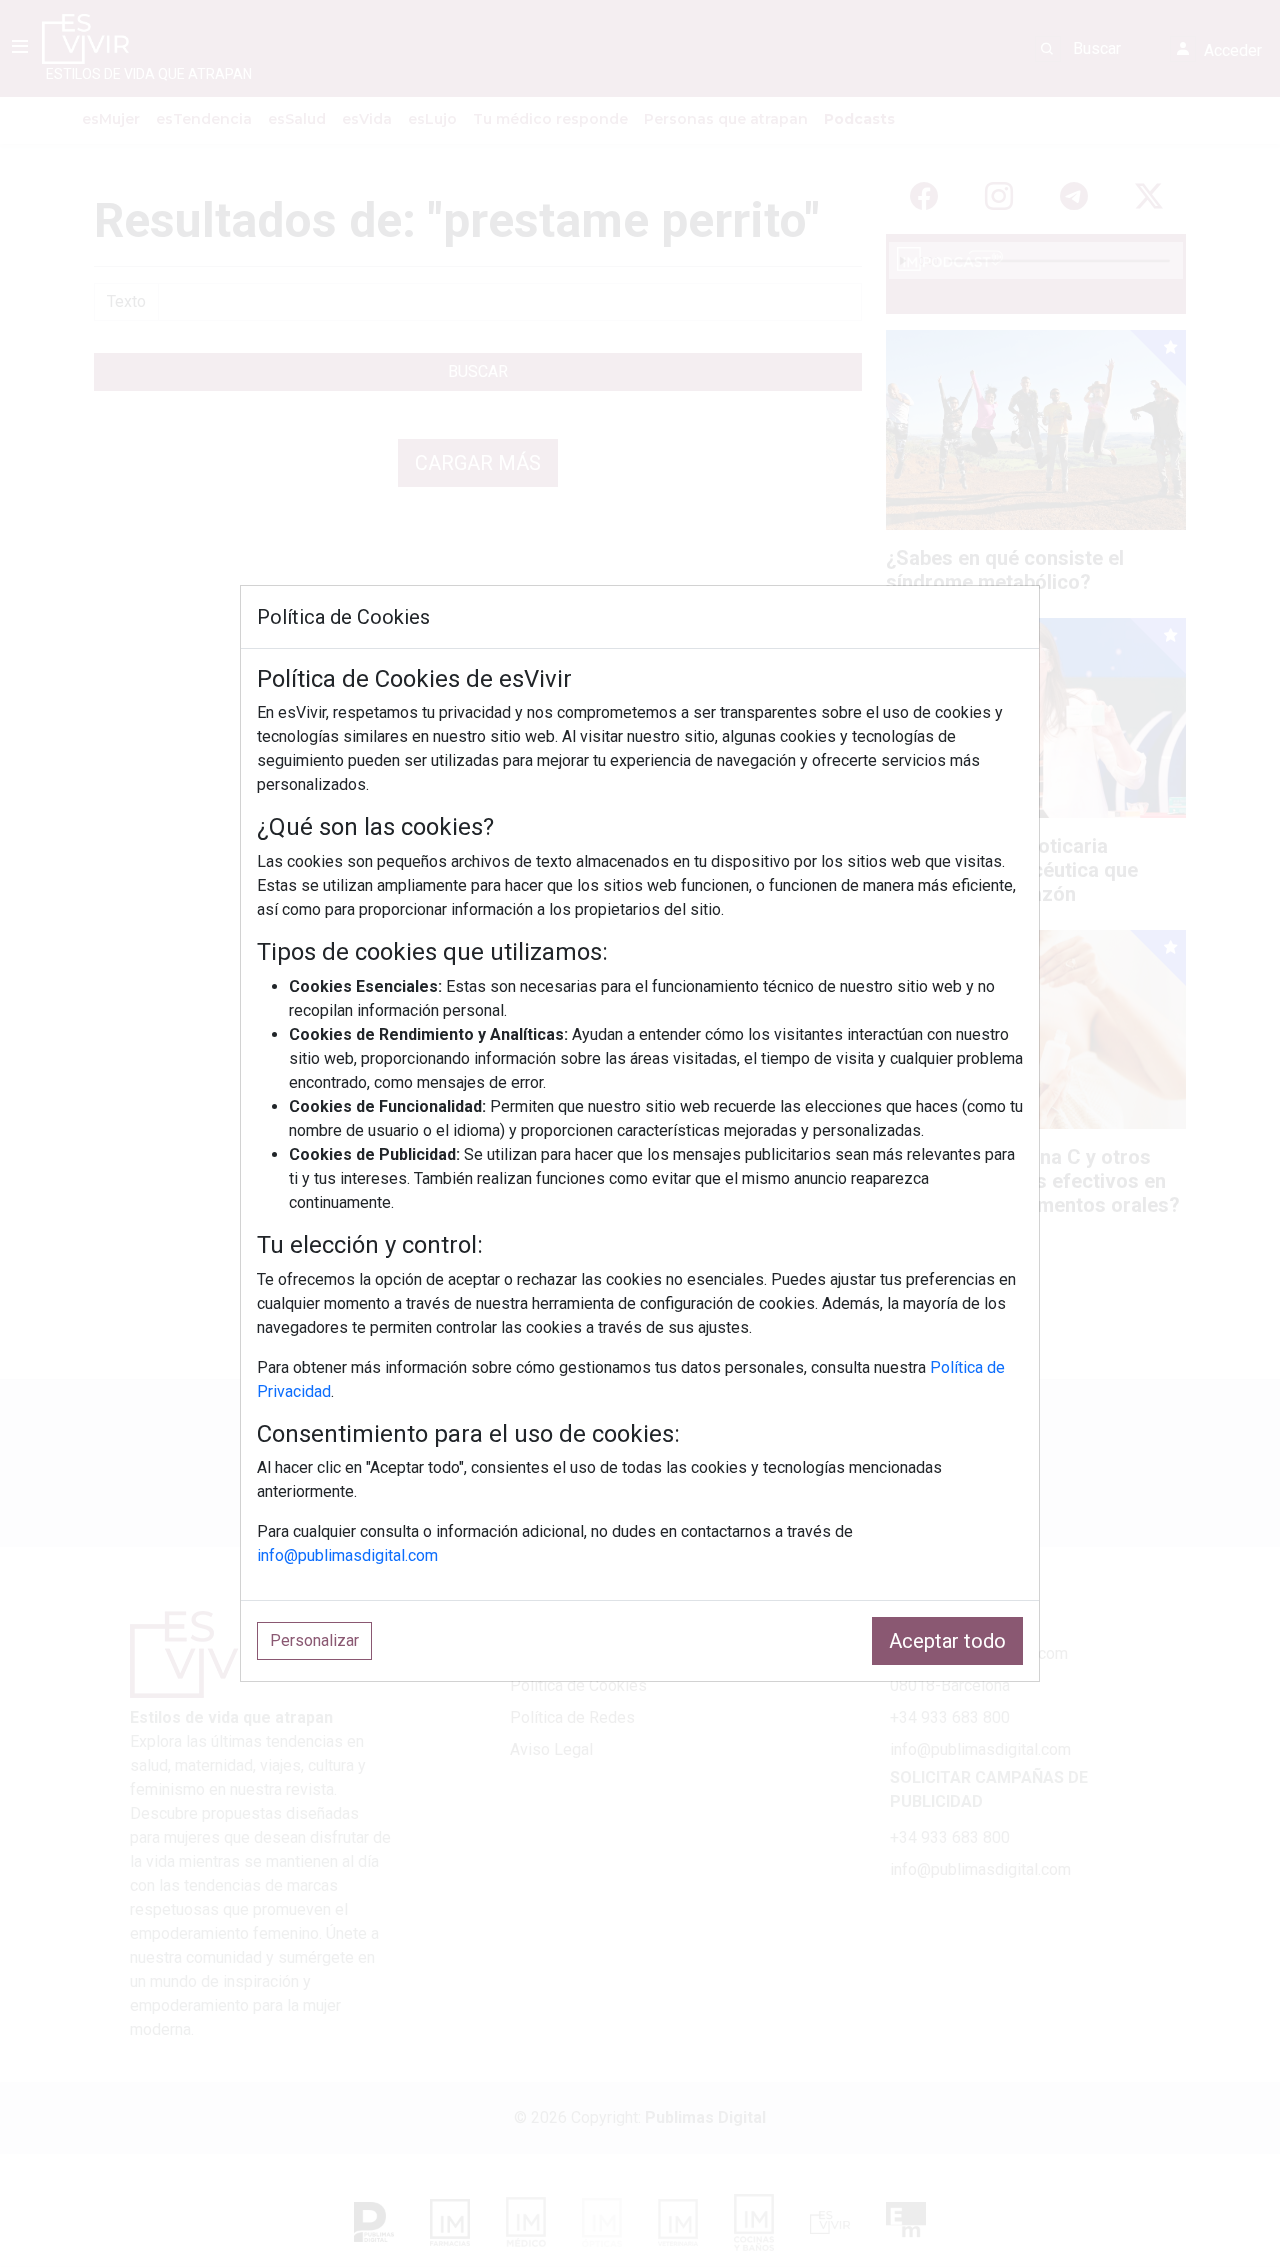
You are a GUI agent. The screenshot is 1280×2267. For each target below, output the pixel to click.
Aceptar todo (947, 1641)
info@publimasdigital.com (347, 1555)
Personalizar (314, 1640)
